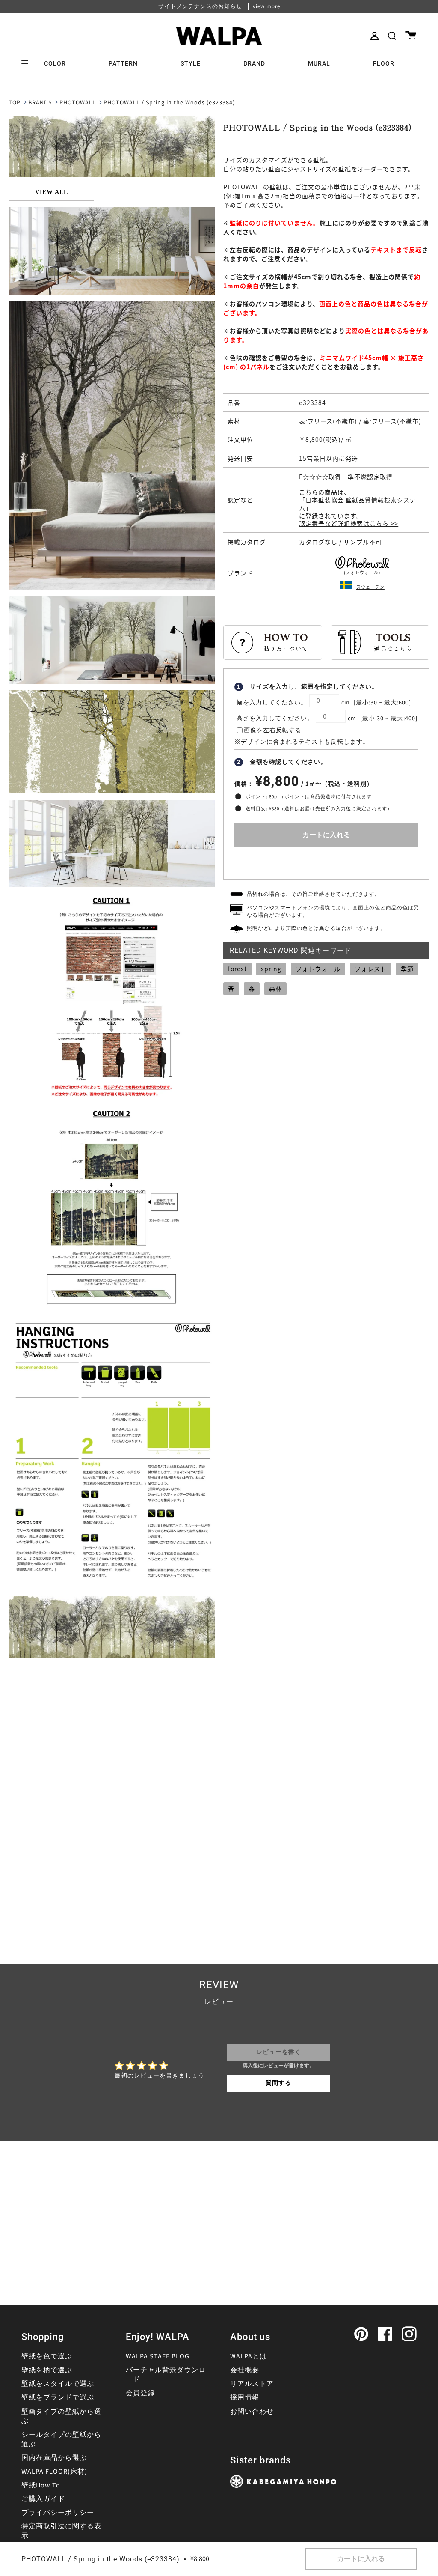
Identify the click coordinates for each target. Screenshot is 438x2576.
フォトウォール (318, 969)
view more (266, 6)
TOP (15, 103)
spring (271, 969)
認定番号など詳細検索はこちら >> (349, 523)
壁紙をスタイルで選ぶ (58, 2384)
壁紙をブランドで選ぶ (58, 2397)
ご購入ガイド (43, 2499)
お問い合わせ (252, 2412)
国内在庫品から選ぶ (54, 2458)
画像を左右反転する (273, 730)
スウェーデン (370, 587)
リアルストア (252, 2384)
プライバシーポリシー (58, 2513)
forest (237, 969)
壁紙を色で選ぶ (47, 2356)
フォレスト (371, 969)
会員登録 (140, 2393)
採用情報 (245, 2397)
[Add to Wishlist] (326, 861)
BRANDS (40, 103)
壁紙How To (41, 2485)
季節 (407, 969)
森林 (275, 988)
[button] (392, 36)
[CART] (411, 36)
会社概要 (245, 2370)
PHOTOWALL (78, 103)
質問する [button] (278, 2083)
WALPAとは (249, 2356)
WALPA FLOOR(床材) (54, 2472)
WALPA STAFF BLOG (158, 2356)
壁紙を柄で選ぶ (47, 2370)
